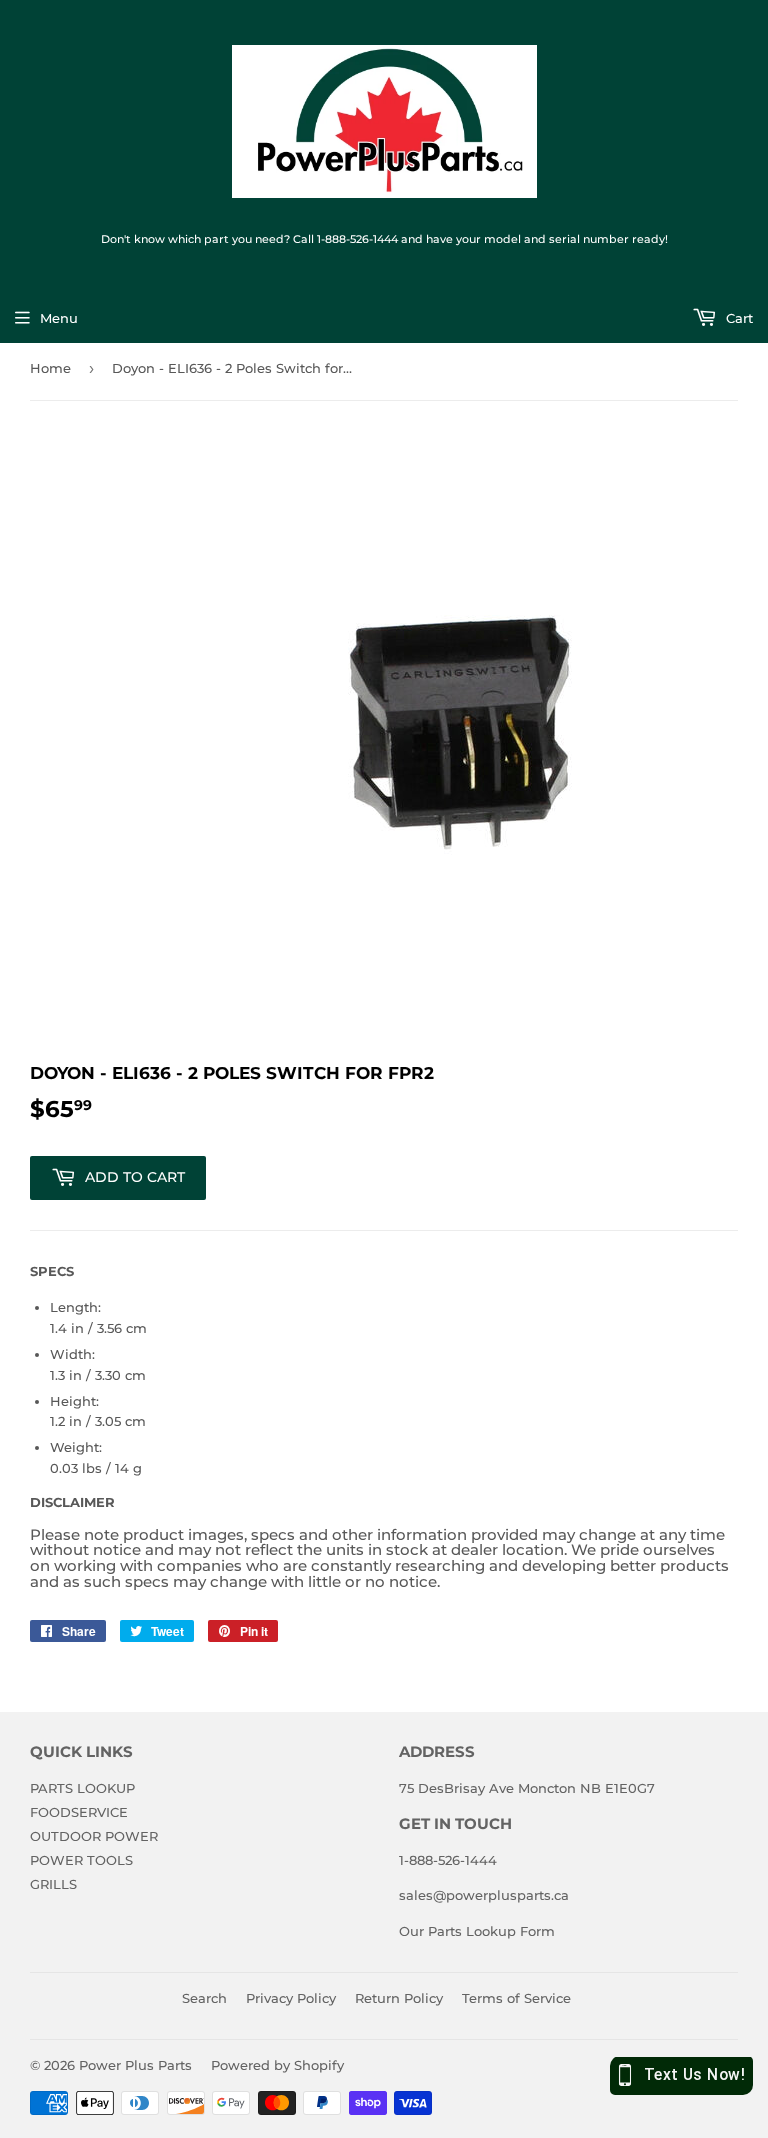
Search (204, 1998)
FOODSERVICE (79, 1812)
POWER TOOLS (81, 1860)
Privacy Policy (291, 1998)
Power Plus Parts (135, 2065)
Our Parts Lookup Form (477, 1931)
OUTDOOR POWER (94, 1836)
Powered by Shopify (277, 2065)
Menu (59, 318)
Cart (737, 318)
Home (50, 368)
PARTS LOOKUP (82, 1788)
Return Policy (399, 1998)
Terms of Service (516, 1998)
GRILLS (53, 1884)
